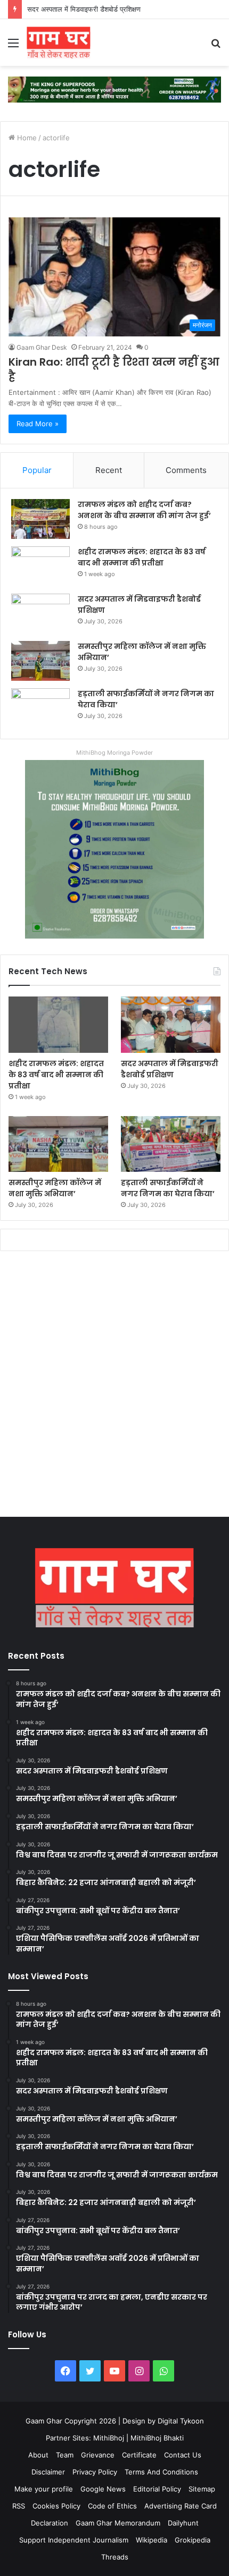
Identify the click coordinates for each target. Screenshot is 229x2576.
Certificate (139, 2455)
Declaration (50, 2523)
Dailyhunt (183, 2523)
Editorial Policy (157, 2489)
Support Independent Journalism (74, 2540)
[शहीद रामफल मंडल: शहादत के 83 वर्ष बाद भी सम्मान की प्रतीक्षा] (40, 566)
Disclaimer (48, 2472)
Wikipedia (152, 2540)
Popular (37, 470)
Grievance (98, 2455)
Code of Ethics (112, 2506)
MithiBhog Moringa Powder (114, 753)
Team (65, 2455)
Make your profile (44, 2489)
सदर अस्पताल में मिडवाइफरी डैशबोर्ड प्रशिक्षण (84, 9)
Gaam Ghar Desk (42, 347)
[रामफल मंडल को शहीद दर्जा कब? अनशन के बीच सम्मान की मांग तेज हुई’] (40, 519)
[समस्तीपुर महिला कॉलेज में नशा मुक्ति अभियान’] (40, 661)
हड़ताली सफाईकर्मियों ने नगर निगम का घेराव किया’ (168, 1188)
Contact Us (183, 2455)
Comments (186, 470)
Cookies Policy (56, 2506)
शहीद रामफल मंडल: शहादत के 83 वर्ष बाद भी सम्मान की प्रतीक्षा (142, 557)
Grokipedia (193, 2540)
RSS (19, 2506)
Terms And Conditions (161, 2472)
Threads (115, 2557)
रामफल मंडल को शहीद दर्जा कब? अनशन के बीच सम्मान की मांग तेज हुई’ (144, 510)
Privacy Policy (95, 2472)
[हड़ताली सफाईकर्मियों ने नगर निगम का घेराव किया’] (40, 708)
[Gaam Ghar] (59, 43)
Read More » (38, 424)
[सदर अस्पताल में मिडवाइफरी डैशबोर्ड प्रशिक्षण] (40, 614)
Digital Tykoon (181, 2421)
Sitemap (202, 2489)
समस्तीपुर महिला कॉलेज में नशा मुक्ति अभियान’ (55, 1188)
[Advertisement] (114, 1387)
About (38, 2455)
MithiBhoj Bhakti (157, 2438)
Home (26, 138)
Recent (109, 470)
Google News (103, 2489)
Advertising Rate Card (181, 2506)
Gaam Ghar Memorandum (118, 2523)
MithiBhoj (109, 2438)
